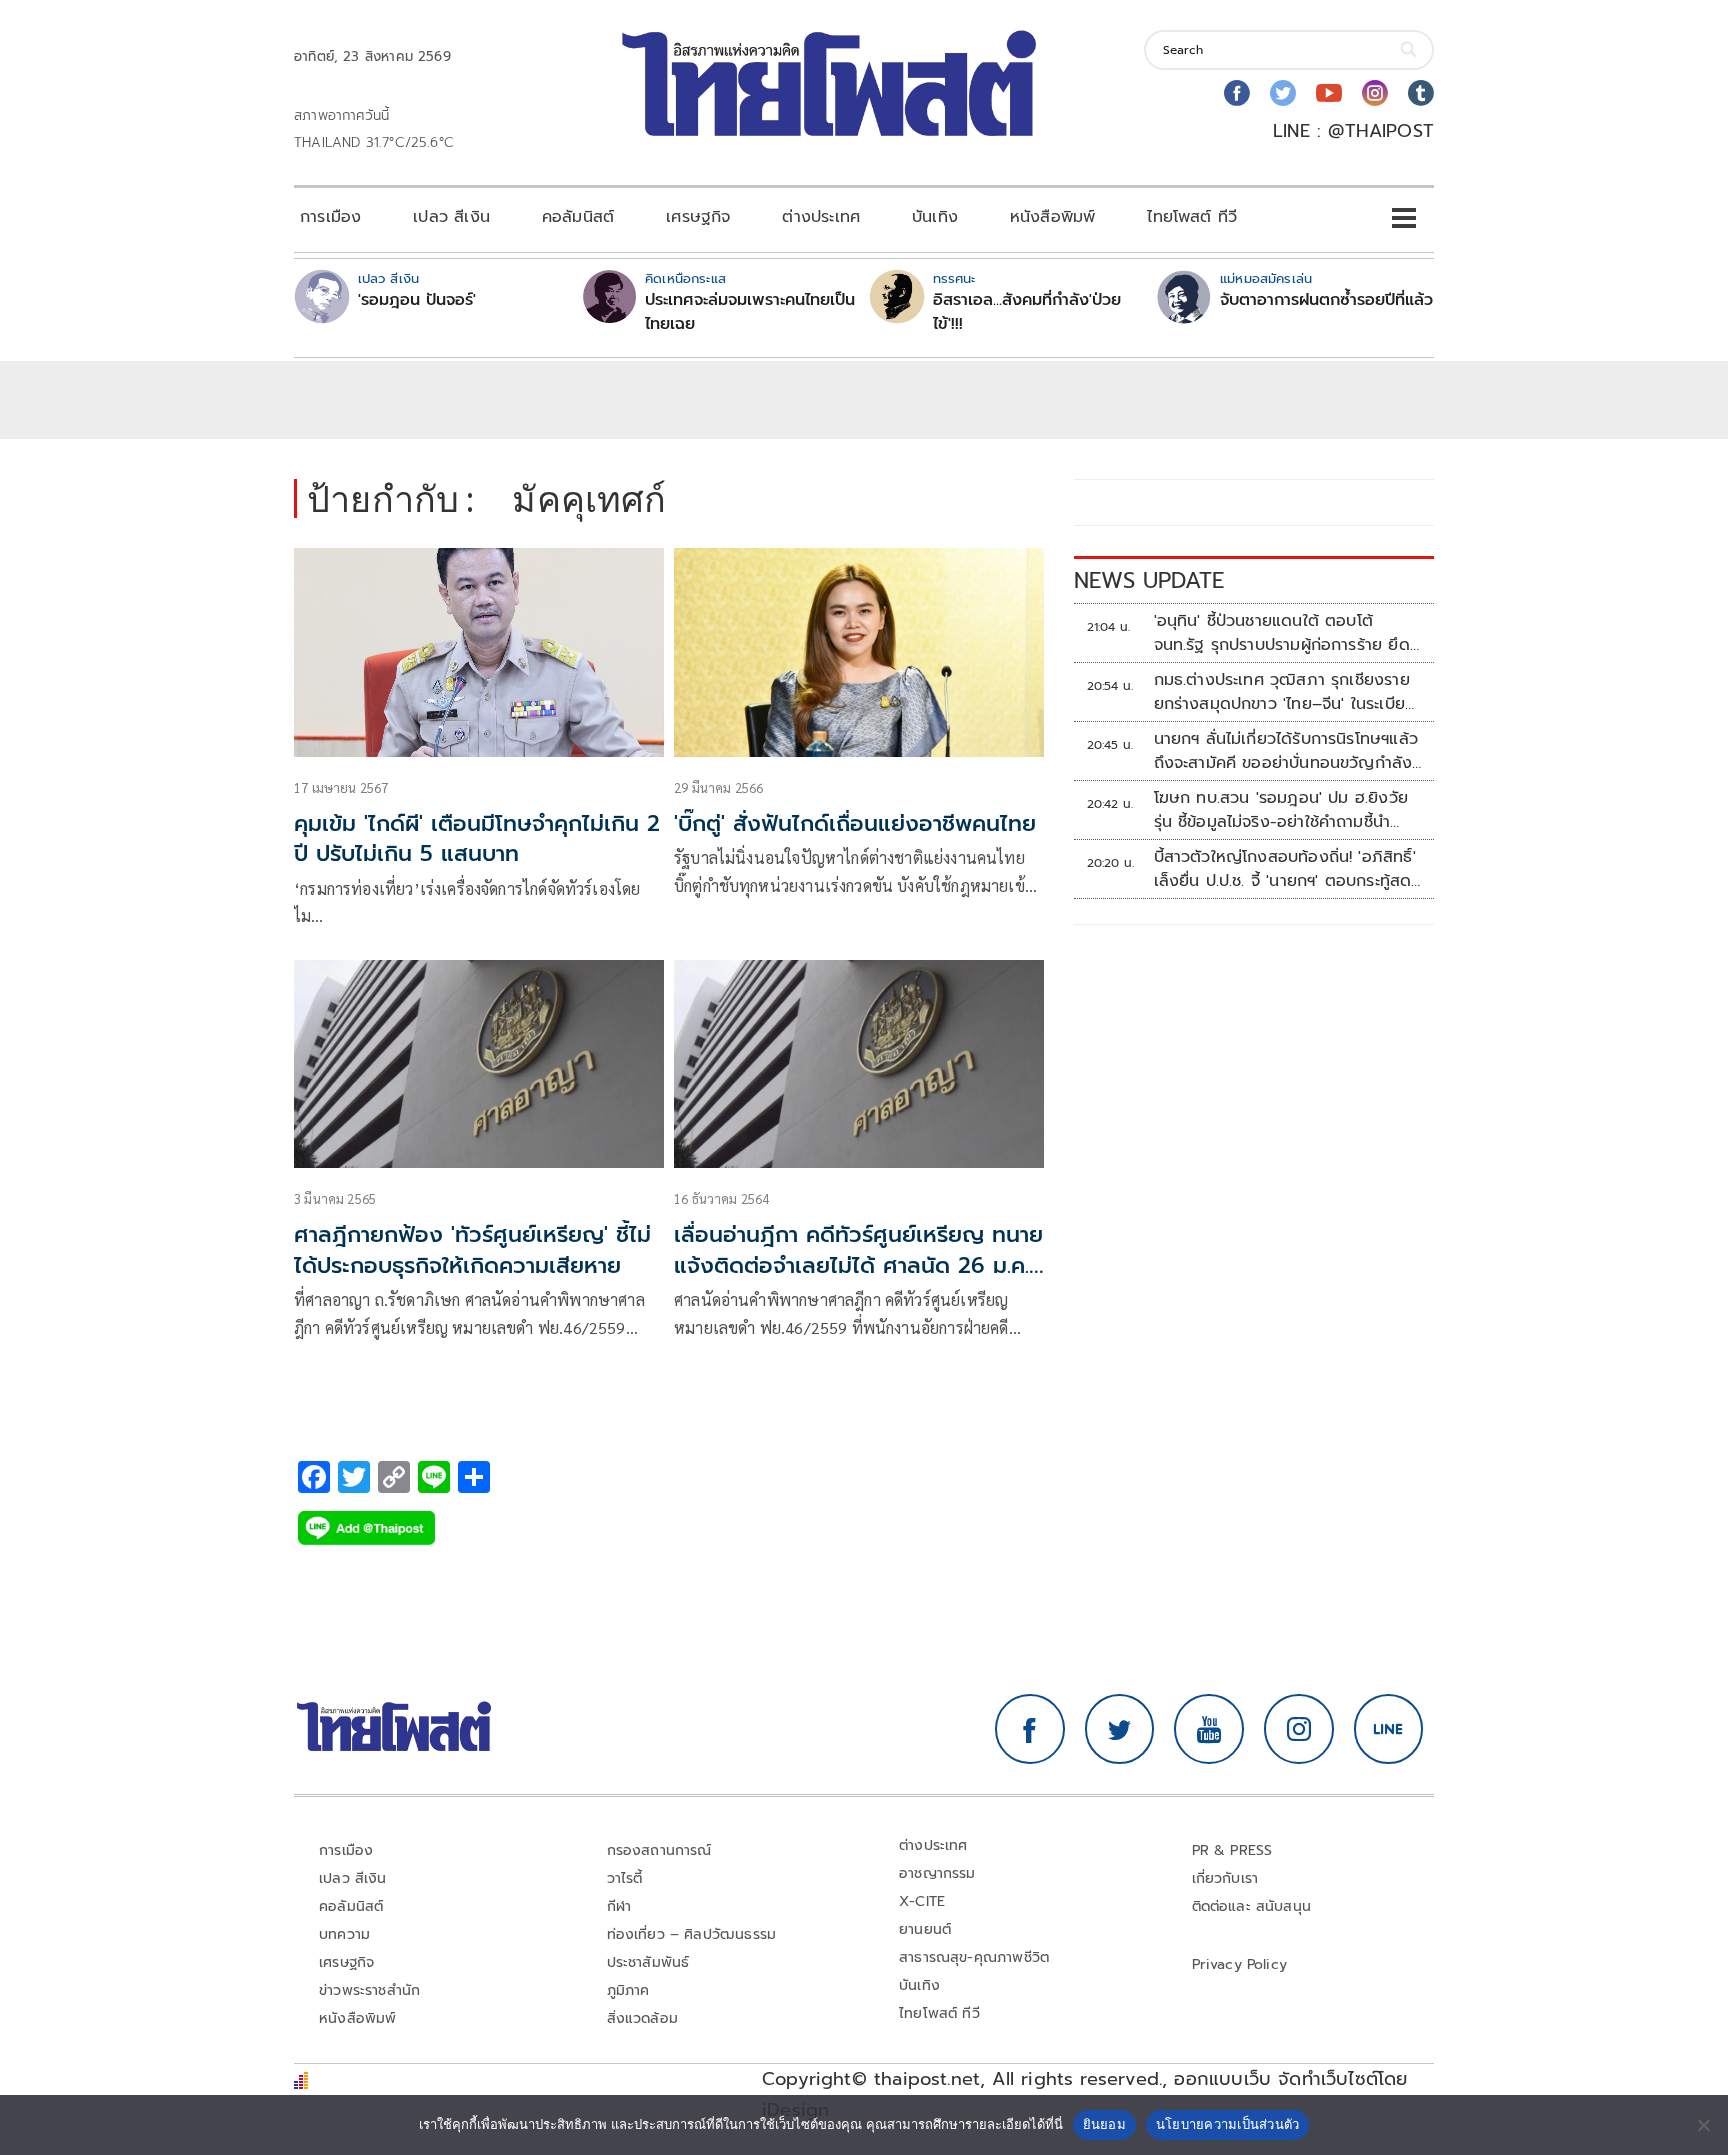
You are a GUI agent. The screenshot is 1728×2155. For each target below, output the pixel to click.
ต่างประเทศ (821, 217)
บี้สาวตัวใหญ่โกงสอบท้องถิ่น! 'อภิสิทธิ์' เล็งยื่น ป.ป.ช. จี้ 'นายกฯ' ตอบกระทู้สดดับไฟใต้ (1285, 869)
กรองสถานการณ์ (659, 1850)
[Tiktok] (1421, 93)
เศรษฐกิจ (698, 217)
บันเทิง (935, 217)
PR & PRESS (1232, 1850)
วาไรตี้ (625, 1878)
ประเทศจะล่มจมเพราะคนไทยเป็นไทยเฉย (750, 312)
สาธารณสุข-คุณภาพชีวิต (974, 1957)
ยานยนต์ (925, 1929)
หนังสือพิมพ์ (1052, 217)
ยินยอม (1104, 2124)
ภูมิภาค (628, 1990)
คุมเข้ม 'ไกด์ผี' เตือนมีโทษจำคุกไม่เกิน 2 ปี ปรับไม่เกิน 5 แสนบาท (477, 839)
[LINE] (1389, 1729)
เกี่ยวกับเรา (1225, 1878)
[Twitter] (1283, 93)
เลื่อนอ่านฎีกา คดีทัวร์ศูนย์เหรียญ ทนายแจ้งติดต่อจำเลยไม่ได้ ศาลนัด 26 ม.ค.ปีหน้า (858, 1265)
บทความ (344, 1934)
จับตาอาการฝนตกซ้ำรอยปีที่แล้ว (1326, 300)
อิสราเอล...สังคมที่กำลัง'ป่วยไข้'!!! (1027, 312)
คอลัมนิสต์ (578, 217)
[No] (1703, 2125)
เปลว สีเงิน (451, 217)
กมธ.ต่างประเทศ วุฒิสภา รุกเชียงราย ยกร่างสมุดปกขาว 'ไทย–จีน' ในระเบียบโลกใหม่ (1285, 692)
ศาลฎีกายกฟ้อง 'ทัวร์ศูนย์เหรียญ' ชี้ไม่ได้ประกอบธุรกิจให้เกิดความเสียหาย (472, 1250)
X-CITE (922, 1901)
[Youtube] (1329, 93)
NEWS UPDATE (1149, 580)
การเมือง (330, 217)
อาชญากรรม (937, 1873)
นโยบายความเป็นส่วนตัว (1228, 2124)
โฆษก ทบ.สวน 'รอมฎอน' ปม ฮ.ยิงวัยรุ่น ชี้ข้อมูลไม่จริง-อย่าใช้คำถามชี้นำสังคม (1281, 810)
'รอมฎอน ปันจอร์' (417, 300)
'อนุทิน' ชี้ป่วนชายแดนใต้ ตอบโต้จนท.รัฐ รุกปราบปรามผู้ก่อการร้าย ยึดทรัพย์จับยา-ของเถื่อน (1282, 633)
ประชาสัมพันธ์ (648, 1962)
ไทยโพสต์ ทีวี (1192, 217)
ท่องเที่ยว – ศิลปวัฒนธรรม (692, 1934)
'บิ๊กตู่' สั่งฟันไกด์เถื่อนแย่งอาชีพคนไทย (855, 823)
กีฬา (619, 1906)
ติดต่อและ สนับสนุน (1252, 1906)
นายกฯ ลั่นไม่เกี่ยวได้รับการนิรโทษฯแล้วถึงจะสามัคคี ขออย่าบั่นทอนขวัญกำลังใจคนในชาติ (1286, 751)
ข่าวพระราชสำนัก (369, 1990)
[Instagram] (1375, 93)
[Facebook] (1237, 93)
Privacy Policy (1240, 1964)
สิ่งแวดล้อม (642, 2018)
